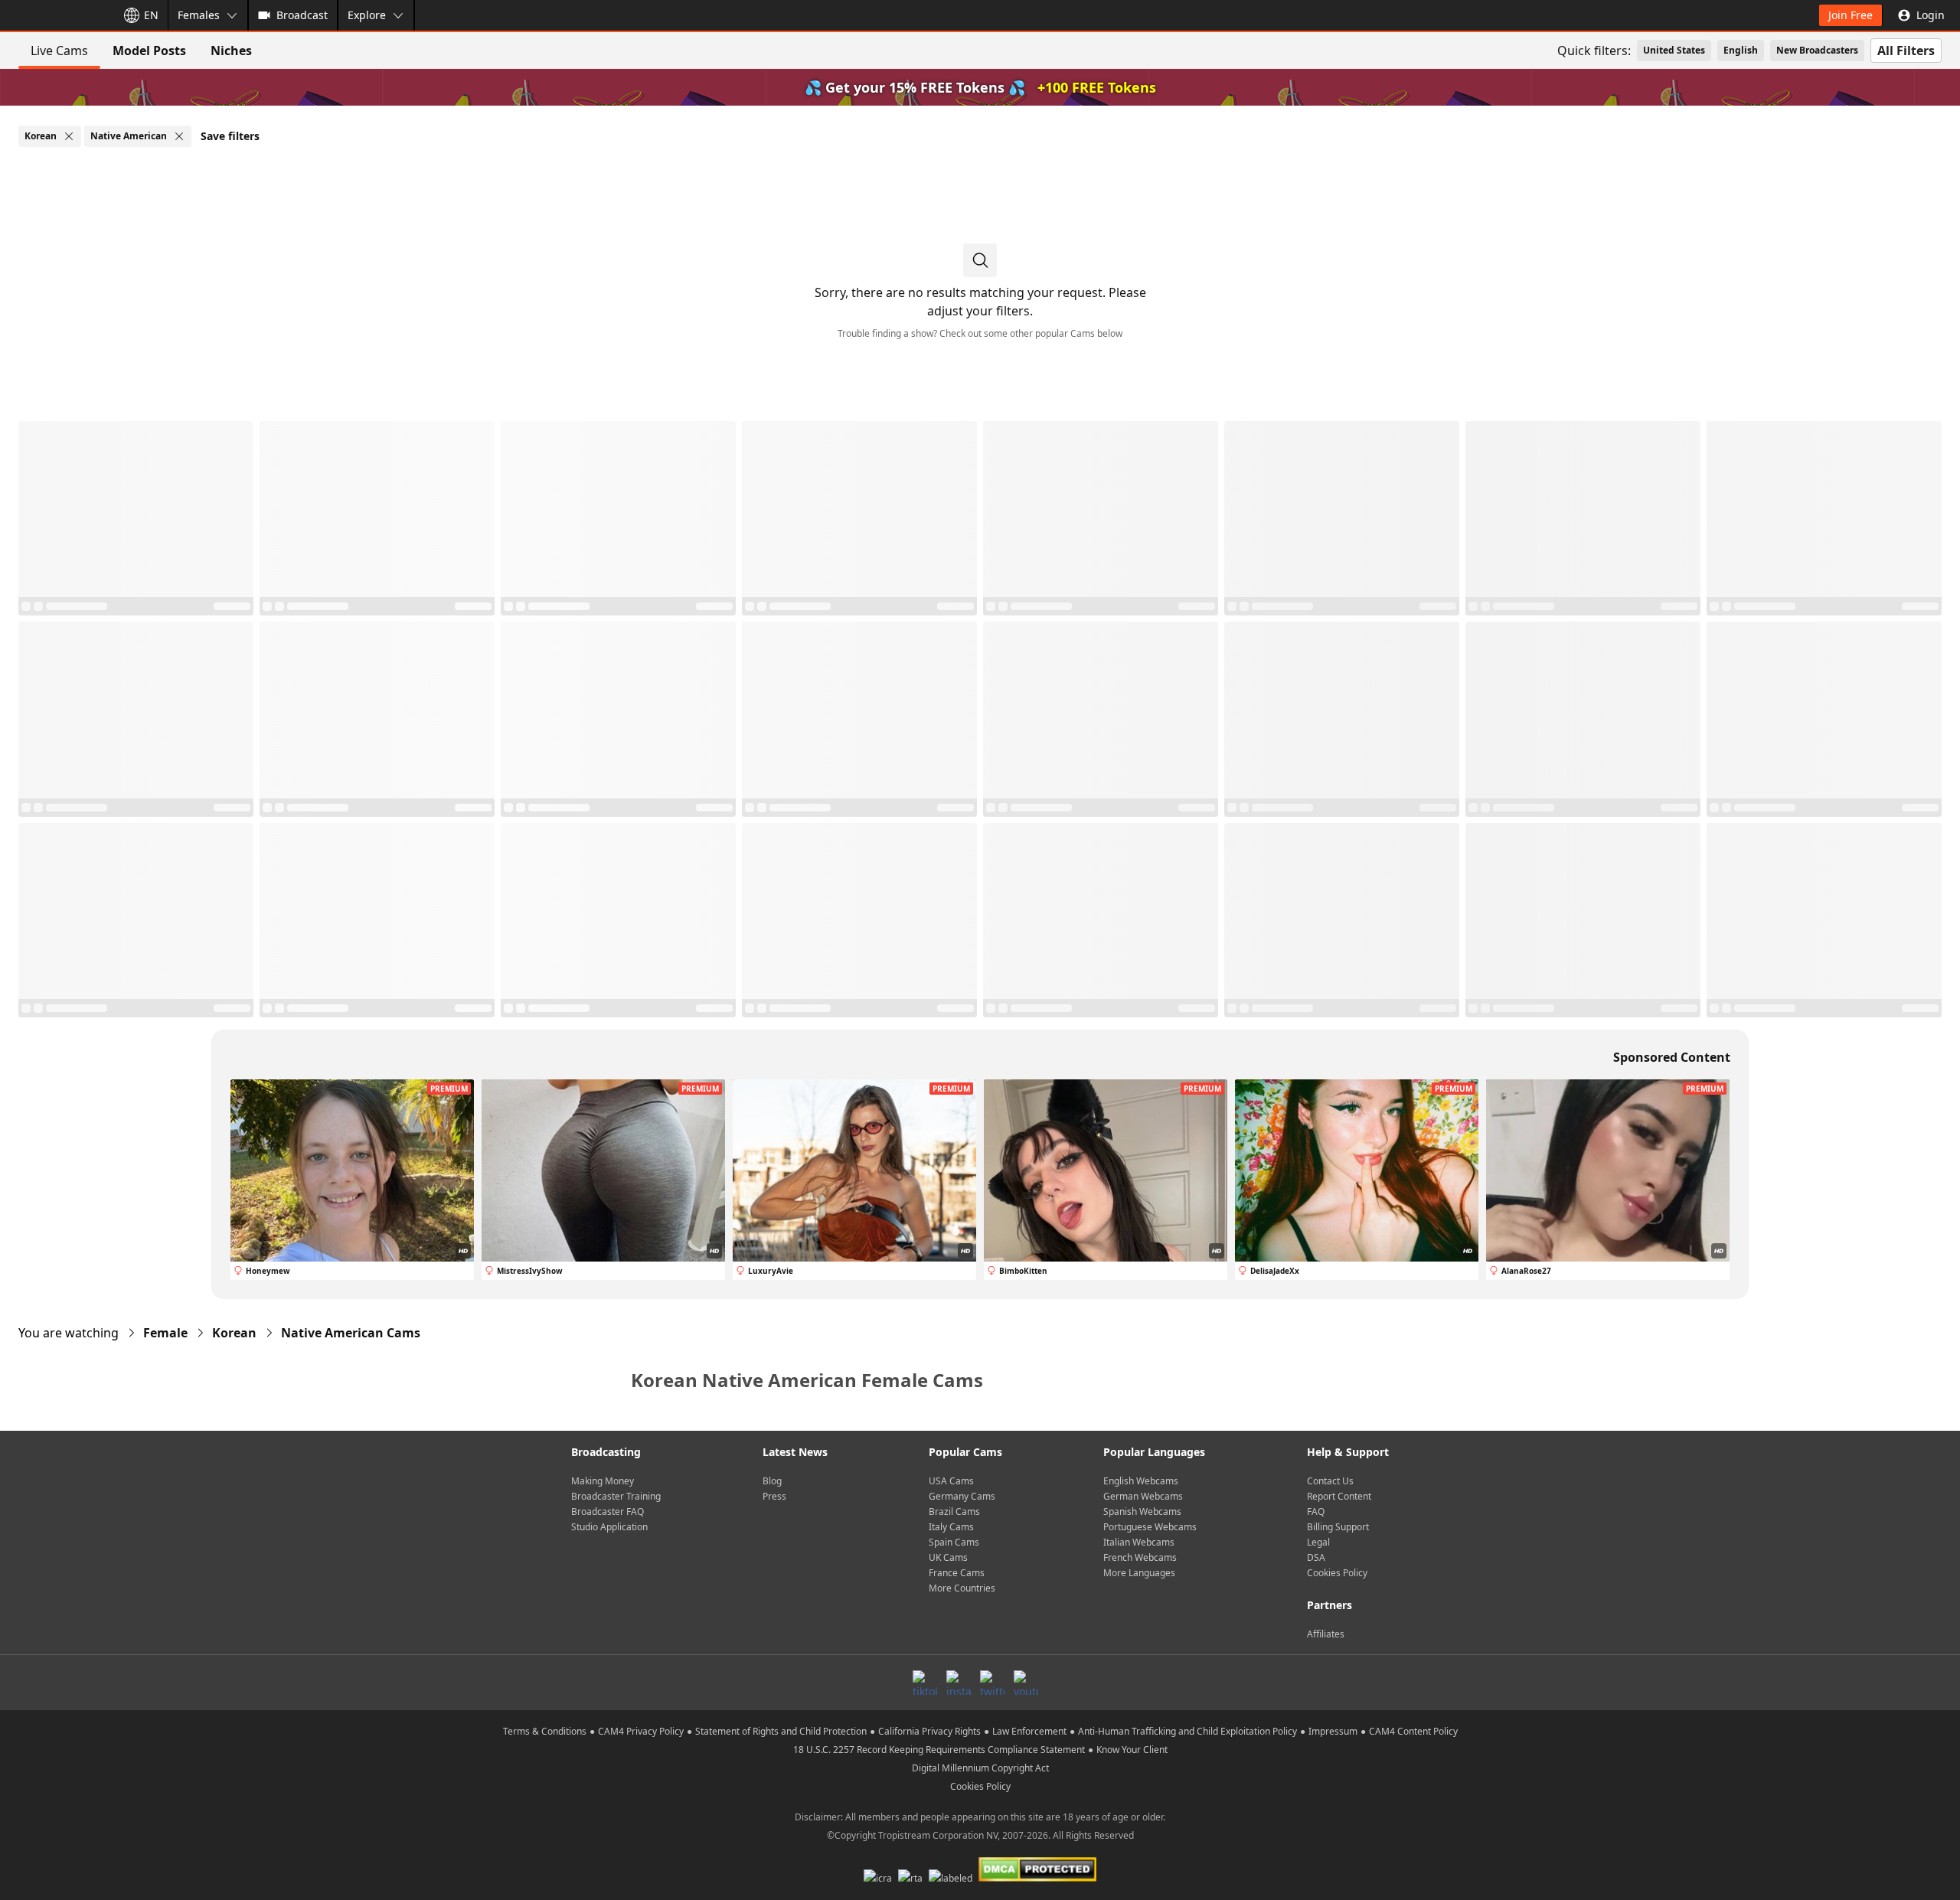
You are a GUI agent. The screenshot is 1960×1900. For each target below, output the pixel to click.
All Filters (1906, 51)
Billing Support (1338, 1527)
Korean (234, 1333)
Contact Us (1330, 1481)
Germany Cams (962, 1496)
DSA (1316, 1557)
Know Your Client (1132, 1750)
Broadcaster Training (616, 1496)
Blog (772, 1481)
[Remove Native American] (179, 136)
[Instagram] (959, 1683)
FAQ (1316, 1512)
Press (774, 1496)
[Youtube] (1026, 1683)
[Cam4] (55, 15)
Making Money (603, 1481)
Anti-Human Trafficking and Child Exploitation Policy (1187, 1731)
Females (199, 15)
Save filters (230, 136)
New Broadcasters (1817, 50)
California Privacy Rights (929, 1731)
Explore (367, 15)
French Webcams (1140, 1557)
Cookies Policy (1337, 1573)
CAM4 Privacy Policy (641, 1731)
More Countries (962, 1588)
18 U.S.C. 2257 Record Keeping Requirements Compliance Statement (939, 1750)
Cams (351, 1333)
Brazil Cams (954, 1512)
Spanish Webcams (1142, 1512)
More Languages (1139, 1573)
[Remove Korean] (69, 136)
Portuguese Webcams (1150, 1527)
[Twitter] (992, 1683)
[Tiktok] (925, 1683)
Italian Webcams (1139, 1542)
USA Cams (951, 1481)
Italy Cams (951, 1527)
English (1741, 50)
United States (1674, 50)
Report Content (1339, 1496)
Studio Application (609, 1527)
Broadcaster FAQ (608, 1512)
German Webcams (1143, 1496)
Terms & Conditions (545, 1731)
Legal (1318, 1542)
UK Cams (948, 1557)
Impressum (1333, 1731)
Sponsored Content (1672, 1057)
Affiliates (1326, 1634)
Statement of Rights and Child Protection (781, 1731)
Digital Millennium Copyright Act (980, 1768)
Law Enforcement (1029, 1731)
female (165, 1333)
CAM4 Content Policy (1413, 1731)
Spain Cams (954, 1542)
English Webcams (1141, 1481)
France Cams (957, 1573)
